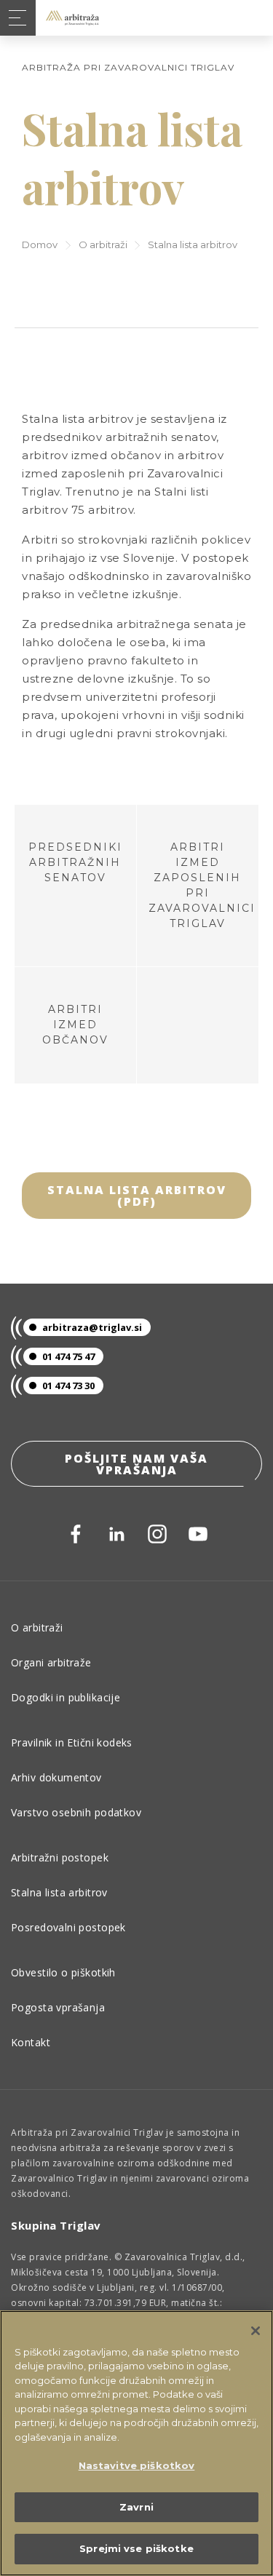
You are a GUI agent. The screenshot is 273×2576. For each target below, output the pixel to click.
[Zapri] (256, 2331)
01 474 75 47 (68, 1356)
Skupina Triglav (56, 2225)
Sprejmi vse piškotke (136, 2548)
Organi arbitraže (51, 1662)
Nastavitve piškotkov (137, 2465)
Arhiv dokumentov (56, 1777)
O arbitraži (103, 245)
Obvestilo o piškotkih (63, 1972)
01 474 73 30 (68, 1386)
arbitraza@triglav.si (92, 1327)
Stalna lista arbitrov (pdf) (137, 1196)
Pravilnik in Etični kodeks (72, 1742)
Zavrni (136, 2507)
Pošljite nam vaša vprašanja (136, 1464)
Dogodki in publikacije (66, 1697)
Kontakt (31, 2042)
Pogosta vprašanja (58, 2007)
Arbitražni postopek (60, 1857)
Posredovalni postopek (68, 1927)
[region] (136, 2443)
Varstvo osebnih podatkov (76, 1812)
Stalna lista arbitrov (59, 1892)
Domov (40, 245)
